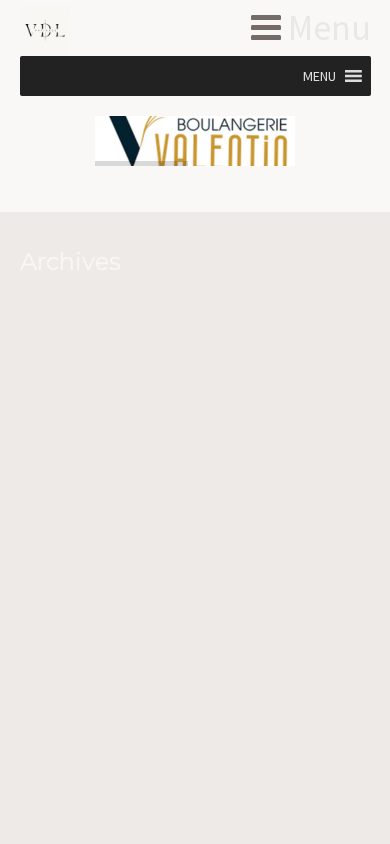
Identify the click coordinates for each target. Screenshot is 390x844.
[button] (319, 76)
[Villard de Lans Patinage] (77, 31)
